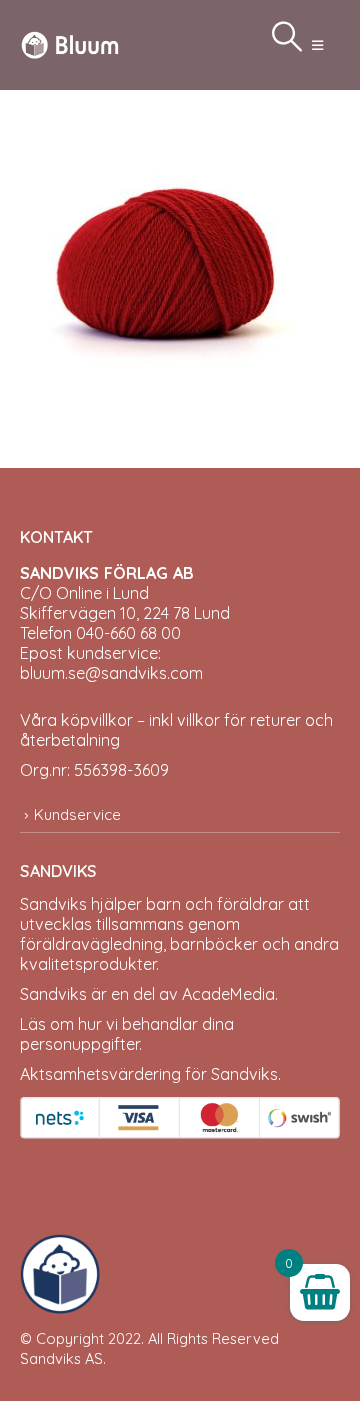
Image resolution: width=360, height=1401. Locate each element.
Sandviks (53, 904)
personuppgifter (79, 1044)
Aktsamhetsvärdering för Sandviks (149, 1074)
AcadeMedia (228, 994)
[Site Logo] (70, 44)
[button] (317, 45)
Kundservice (77, 814)
